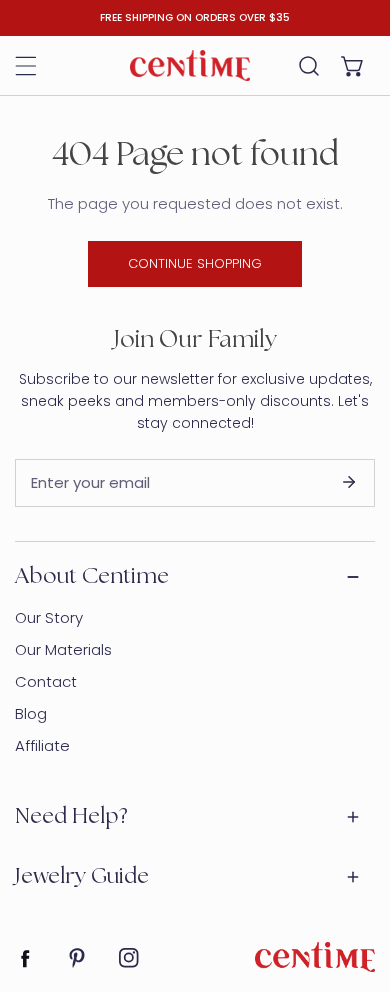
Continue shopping (195, 263)
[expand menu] (26, 66)
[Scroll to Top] (354, 886)
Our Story (49, 617)
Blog (31, 713)
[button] (353, 66)
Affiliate (42, 745)
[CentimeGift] (190, 65)
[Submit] (349, 482)
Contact (46, 681)
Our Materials (63, 649)
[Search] (309, 66)
